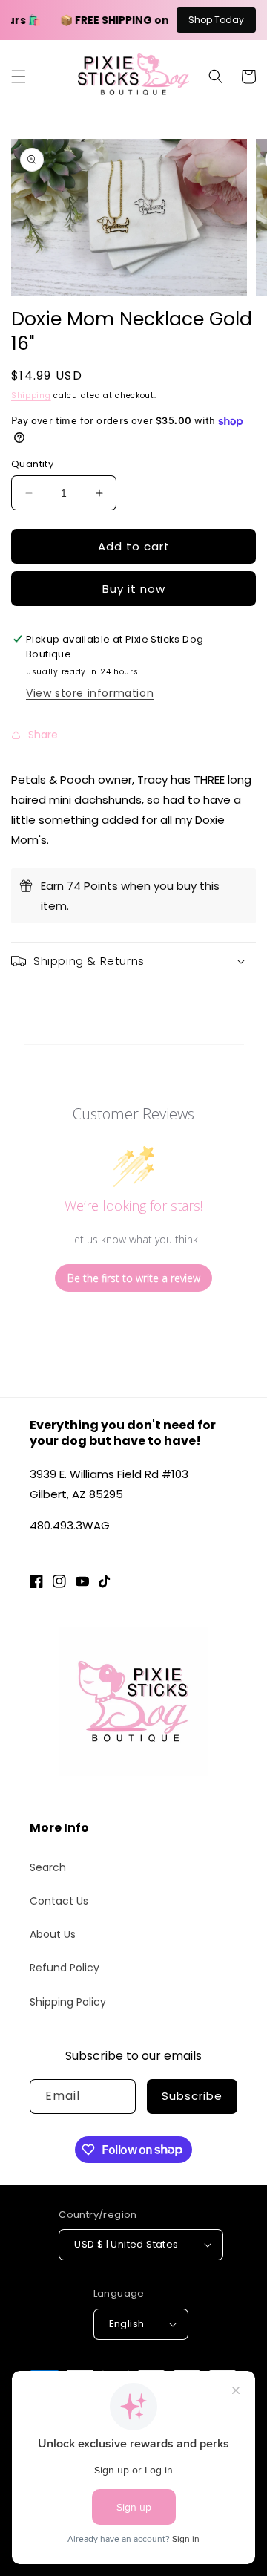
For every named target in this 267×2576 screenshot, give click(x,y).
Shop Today (216, 20)
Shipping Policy (68, 2002)
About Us (53, 1934)
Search (48, 1867)
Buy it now (134, 589)
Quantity (32, 464)
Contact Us (59, 1901)
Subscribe (192, 2096)
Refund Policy (65, 1968)
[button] (19, 77)
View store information (90, 693)
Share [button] (43, 735)
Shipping (31, 396)
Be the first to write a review (134, 1278)
